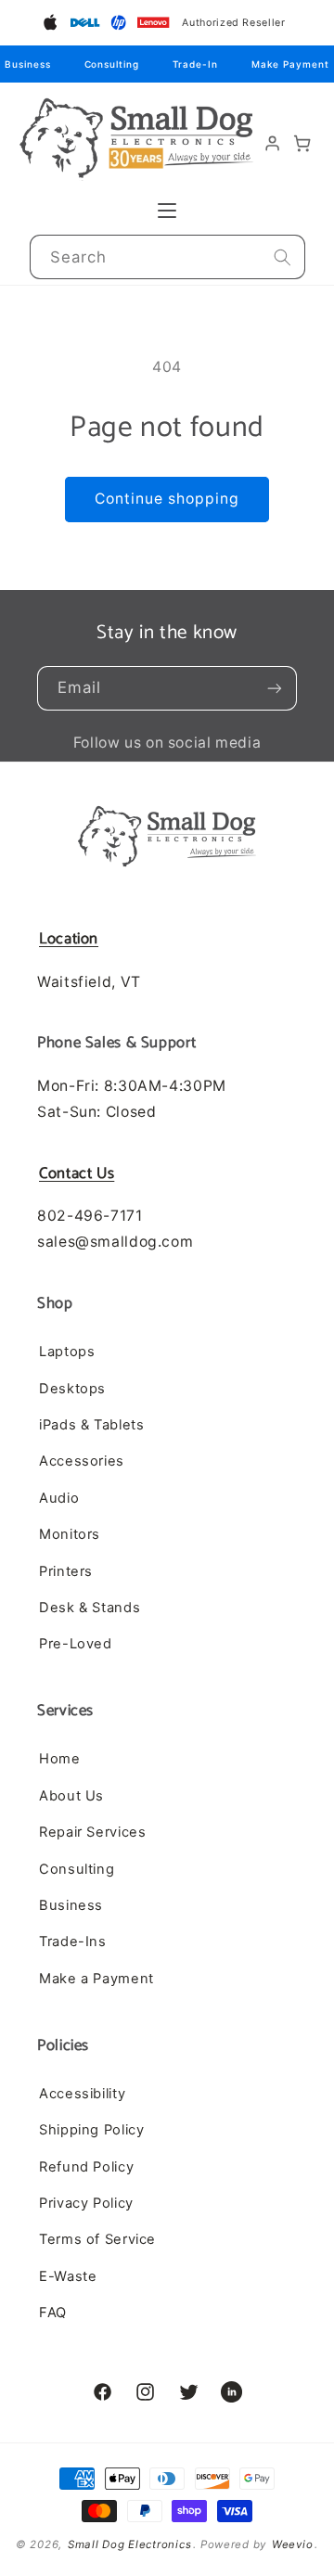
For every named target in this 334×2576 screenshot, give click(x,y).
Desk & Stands (90, 1608)
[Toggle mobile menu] (167, 211)
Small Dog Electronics (129, 2544)
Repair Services (92, 1832)
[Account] (273, 144)
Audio (59, 1498)
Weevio (292, 2544)
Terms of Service (97, 2239)
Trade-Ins (73, 1942)
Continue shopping (167, 499)
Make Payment (290, 64)
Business (27, 64)
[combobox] (167, 257)
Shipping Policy (91, 2130)
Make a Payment (96, 1979)
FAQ (53, 2313)
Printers (66, 1571)
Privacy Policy (86, 2203)
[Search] (282, 257)
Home (60, 1759)
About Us (71, 1796)
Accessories (82, 1461)
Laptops (67, 1352)
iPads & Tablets (91, 1425)
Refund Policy (86, 2167)
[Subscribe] (275, 688)
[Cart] (302, 144)
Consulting (112, 64)
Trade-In (195, 64)
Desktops (72, 1389)
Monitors (70, 1534)
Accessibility (82, 2094)
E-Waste (68, 2276)
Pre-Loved (76, 1644)
